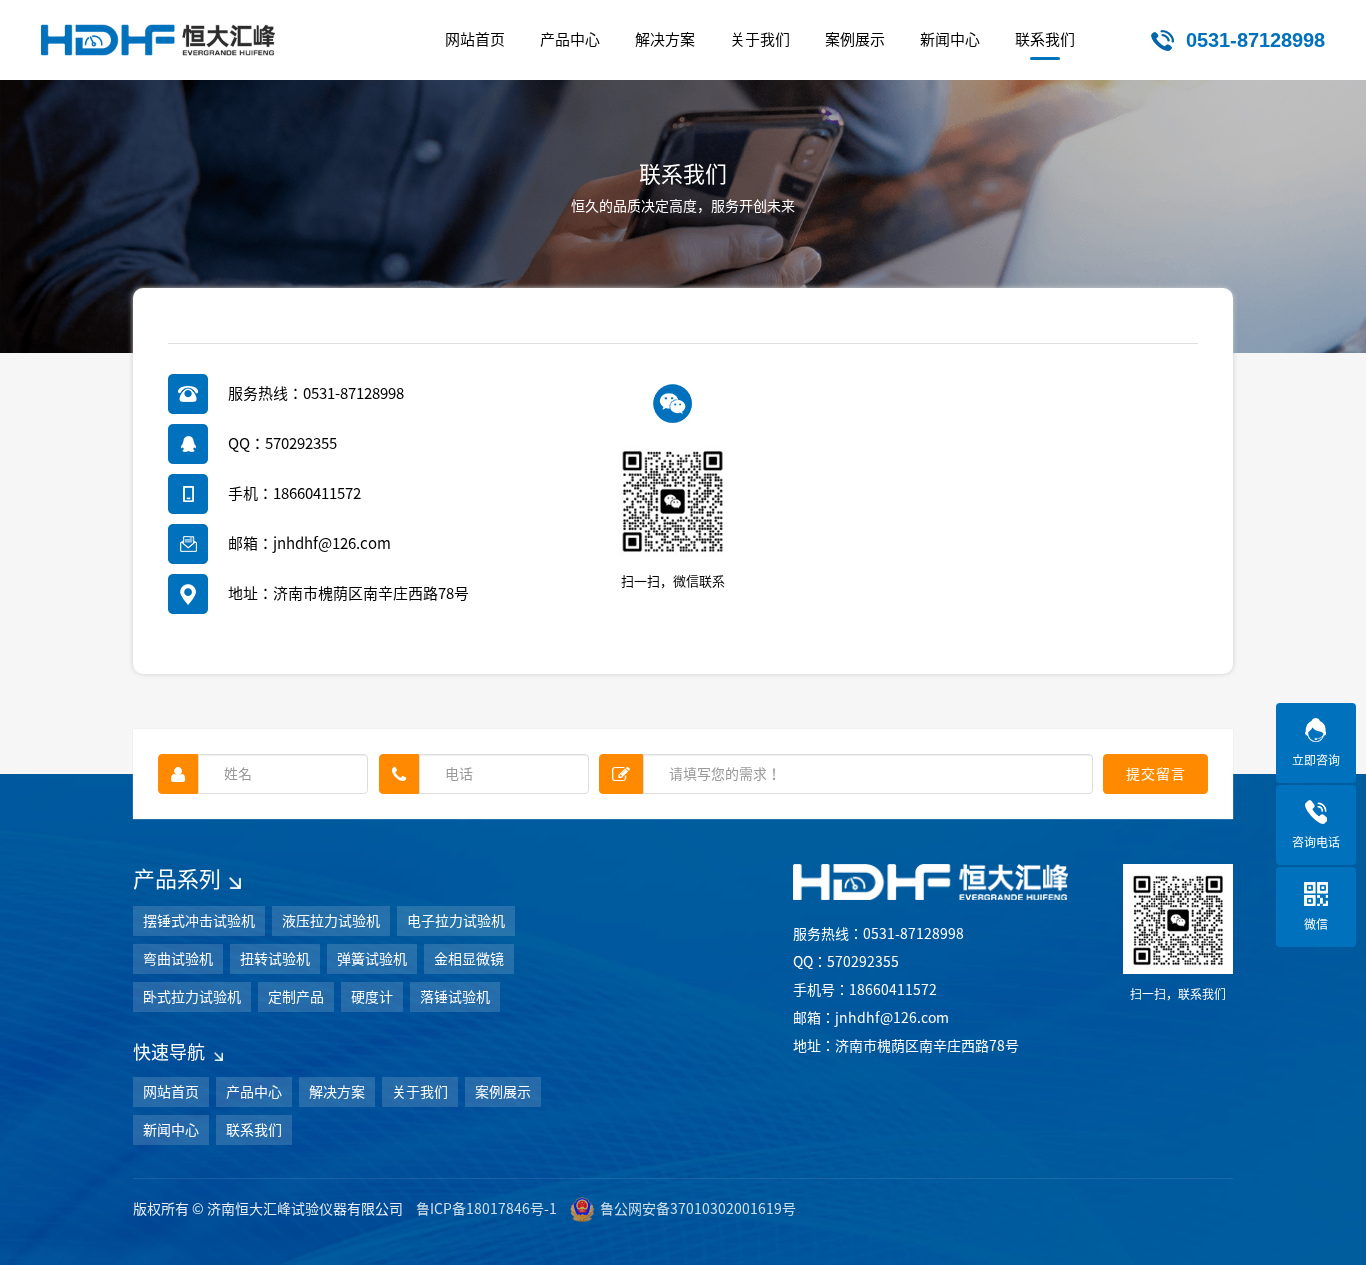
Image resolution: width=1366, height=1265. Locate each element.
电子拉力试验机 (456, 921)
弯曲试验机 (178, 959)
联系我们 (254, 1130)
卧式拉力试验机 (192, 997)
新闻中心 (171, 1130)
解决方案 (337, 1092)
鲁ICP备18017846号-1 (486, 1209)
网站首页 (171, 1092)
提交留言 (1156, 774)
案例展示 (503, 1092)
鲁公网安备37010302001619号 (698, 1209)
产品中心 (254, 1092)
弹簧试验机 (372, 959)
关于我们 (420, 1092)
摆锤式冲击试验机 (199, 921)
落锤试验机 (455, 997)
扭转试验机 (275, 959)
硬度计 (372, 997)
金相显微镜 (469, 959)
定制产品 (296, 997)
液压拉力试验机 (331, 921)
